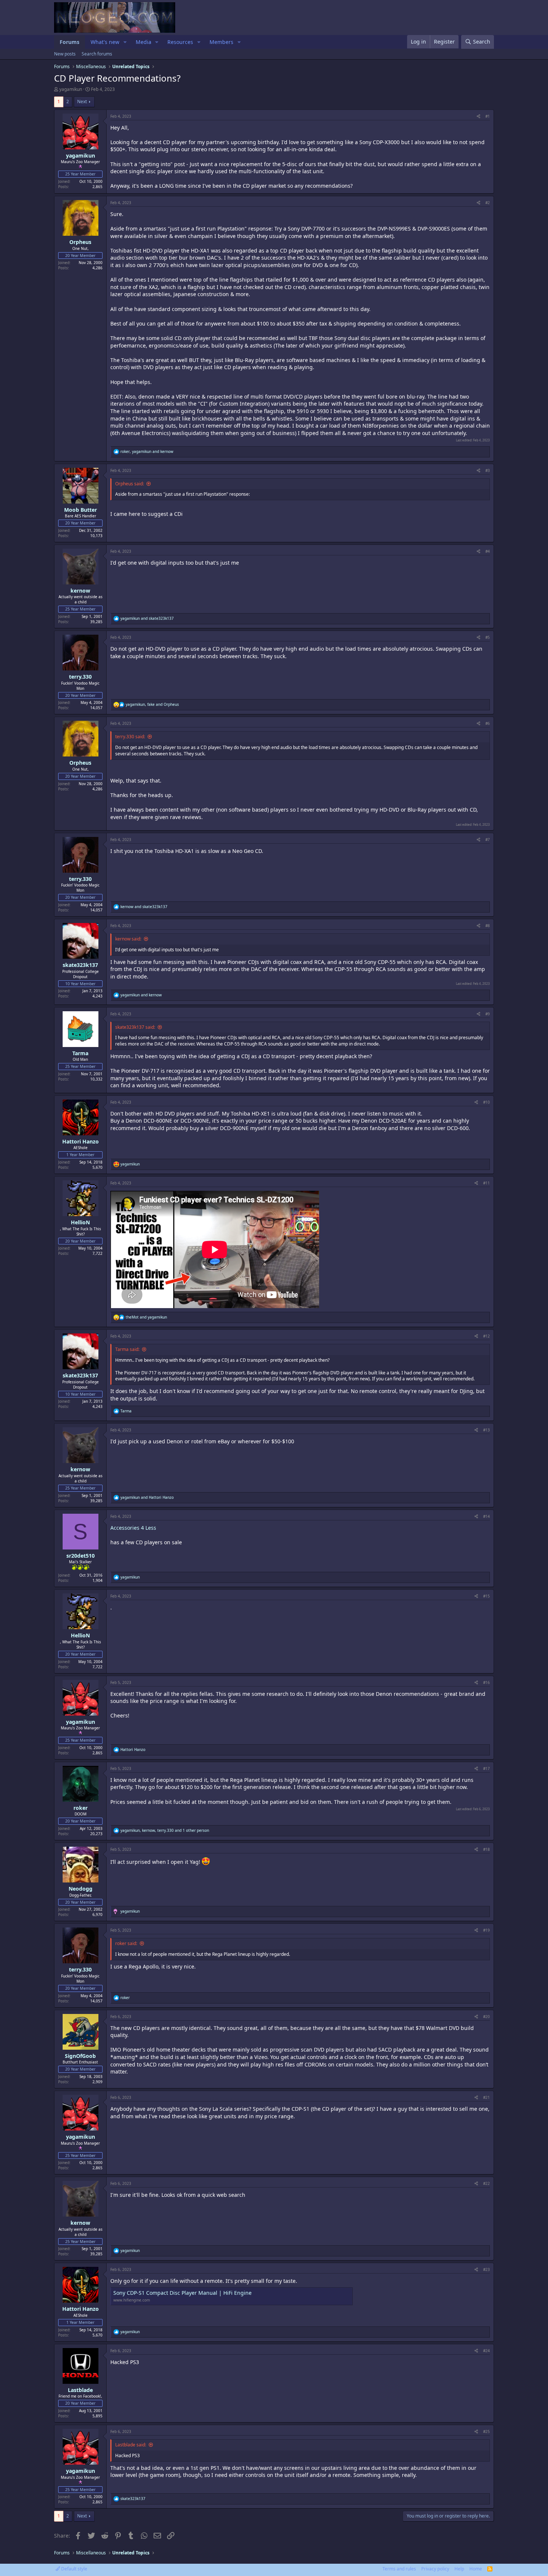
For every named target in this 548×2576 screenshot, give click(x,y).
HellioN (80, 1222)
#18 (486, 1849)
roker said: (126, 1943)
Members (221, 42)
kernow (80, 591)
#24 (486, 2351)
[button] (125, 42)
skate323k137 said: (135, 1027)
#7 (488, 840)
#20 (486, 2017)
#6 (488, 723)
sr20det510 (81, 1556)
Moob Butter (81, 510)
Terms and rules (399, 2569)
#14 (486, 1516)
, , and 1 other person (165, 1830)
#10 (486, 1102)
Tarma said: (127, 1349)
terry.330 (80, 677)
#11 (486, 1183)
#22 (486, 2183)
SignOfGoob (80, 2056)
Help (459, 2569)
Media (144, 42)
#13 (486, 1430)
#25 (486, 2431)
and (147, 618)
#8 (488, 926)
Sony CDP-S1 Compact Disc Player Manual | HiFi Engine (182, 2293)
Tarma (80, 1053)
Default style (74, 2569)
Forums (70, 42)
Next (82, 101)
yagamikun (71, 89)
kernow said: (128, 939)
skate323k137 (80, 965)
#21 (486, 2097)
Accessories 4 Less (133, 1528)
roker (81, 1808)
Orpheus (80, 242)
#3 (488, 470)
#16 (486, 1682)
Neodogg (81, 1889)
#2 (488, 203)
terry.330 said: (130, 737)
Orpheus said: (130, 484)
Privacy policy (435, 2569)
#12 (486, 1336)
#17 (486, 1768)
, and (147, 451)
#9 (488, 1014)
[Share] (478, 116)
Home (476, 2569)
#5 (488, 637)
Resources (180, 42)
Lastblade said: (131, 2445)
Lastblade (80, 2390)
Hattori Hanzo (81, 1141)
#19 (486, 1930)
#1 (488, 116)
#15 (486, 1596)
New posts (65, 54)
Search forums (97, 54)
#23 (486, 2269)
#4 (488, 551)
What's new (105, 42)
